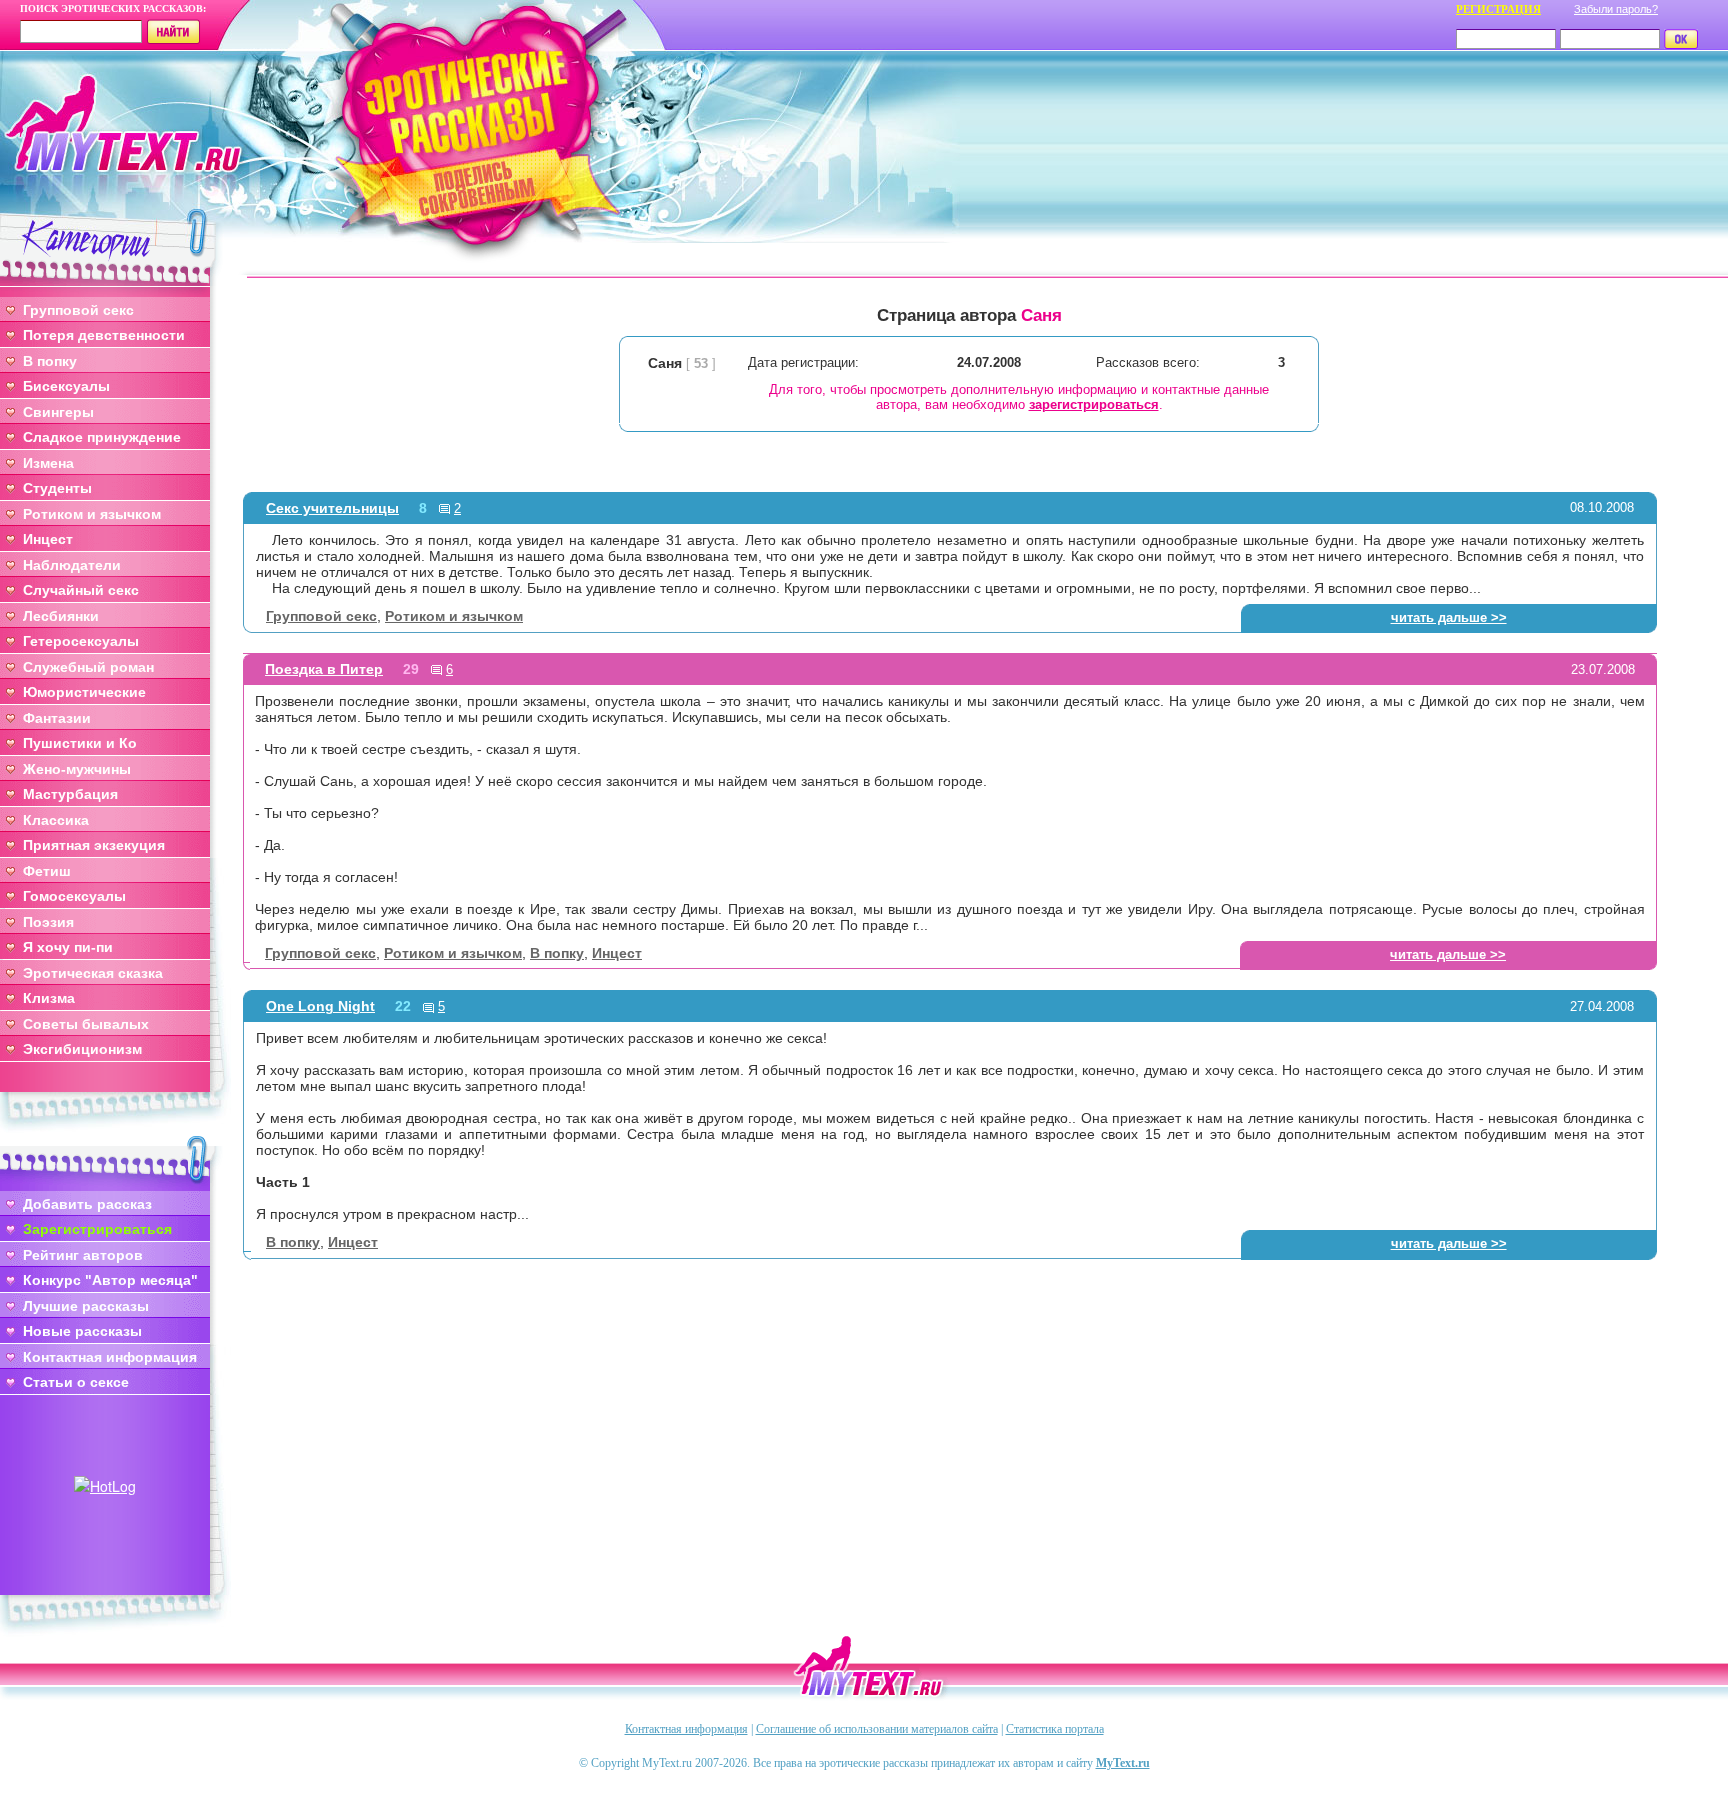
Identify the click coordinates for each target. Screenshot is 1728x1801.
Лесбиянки (61, 616)
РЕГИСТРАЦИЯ (1498, 9)
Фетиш (47, 871)
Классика (56, 820)
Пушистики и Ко (80, 743)
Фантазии (57, 718)
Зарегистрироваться (97, 1229)
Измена (48, 463)
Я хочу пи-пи (68, 947)
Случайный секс (81, 590)
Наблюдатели (72, 565)
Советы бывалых (86, 1024)
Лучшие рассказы (86, 1306)
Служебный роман (88, 667)
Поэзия (48, 922)
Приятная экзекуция (94, 845)
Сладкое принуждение (102, 437)
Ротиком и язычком (92, 514)
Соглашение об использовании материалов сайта (877, 1729)
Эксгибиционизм (82, 1049)
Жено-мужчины (77, 769)
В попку (50, 361)
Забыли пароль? (1616, 9)
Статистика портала (1055, 1729)
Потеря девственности (104, 335)
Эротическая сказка (93, 973)
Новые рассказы (82, 1331)
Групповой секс (78, 310)
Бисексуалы (66, 386)
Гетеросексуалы (81, 641)
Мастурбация (70, 794)
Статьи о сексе (76, 1382)
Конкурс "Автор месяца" (110, 1280)
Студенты (57, 488)
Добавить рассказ (87, 1204)
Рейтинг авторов (83, 1255)
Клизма (49, 998)
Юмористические (84, 692)
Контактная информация (110, 1357)
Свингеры (58, 412)
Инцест (48, 539)
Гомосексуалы (74, 896)
